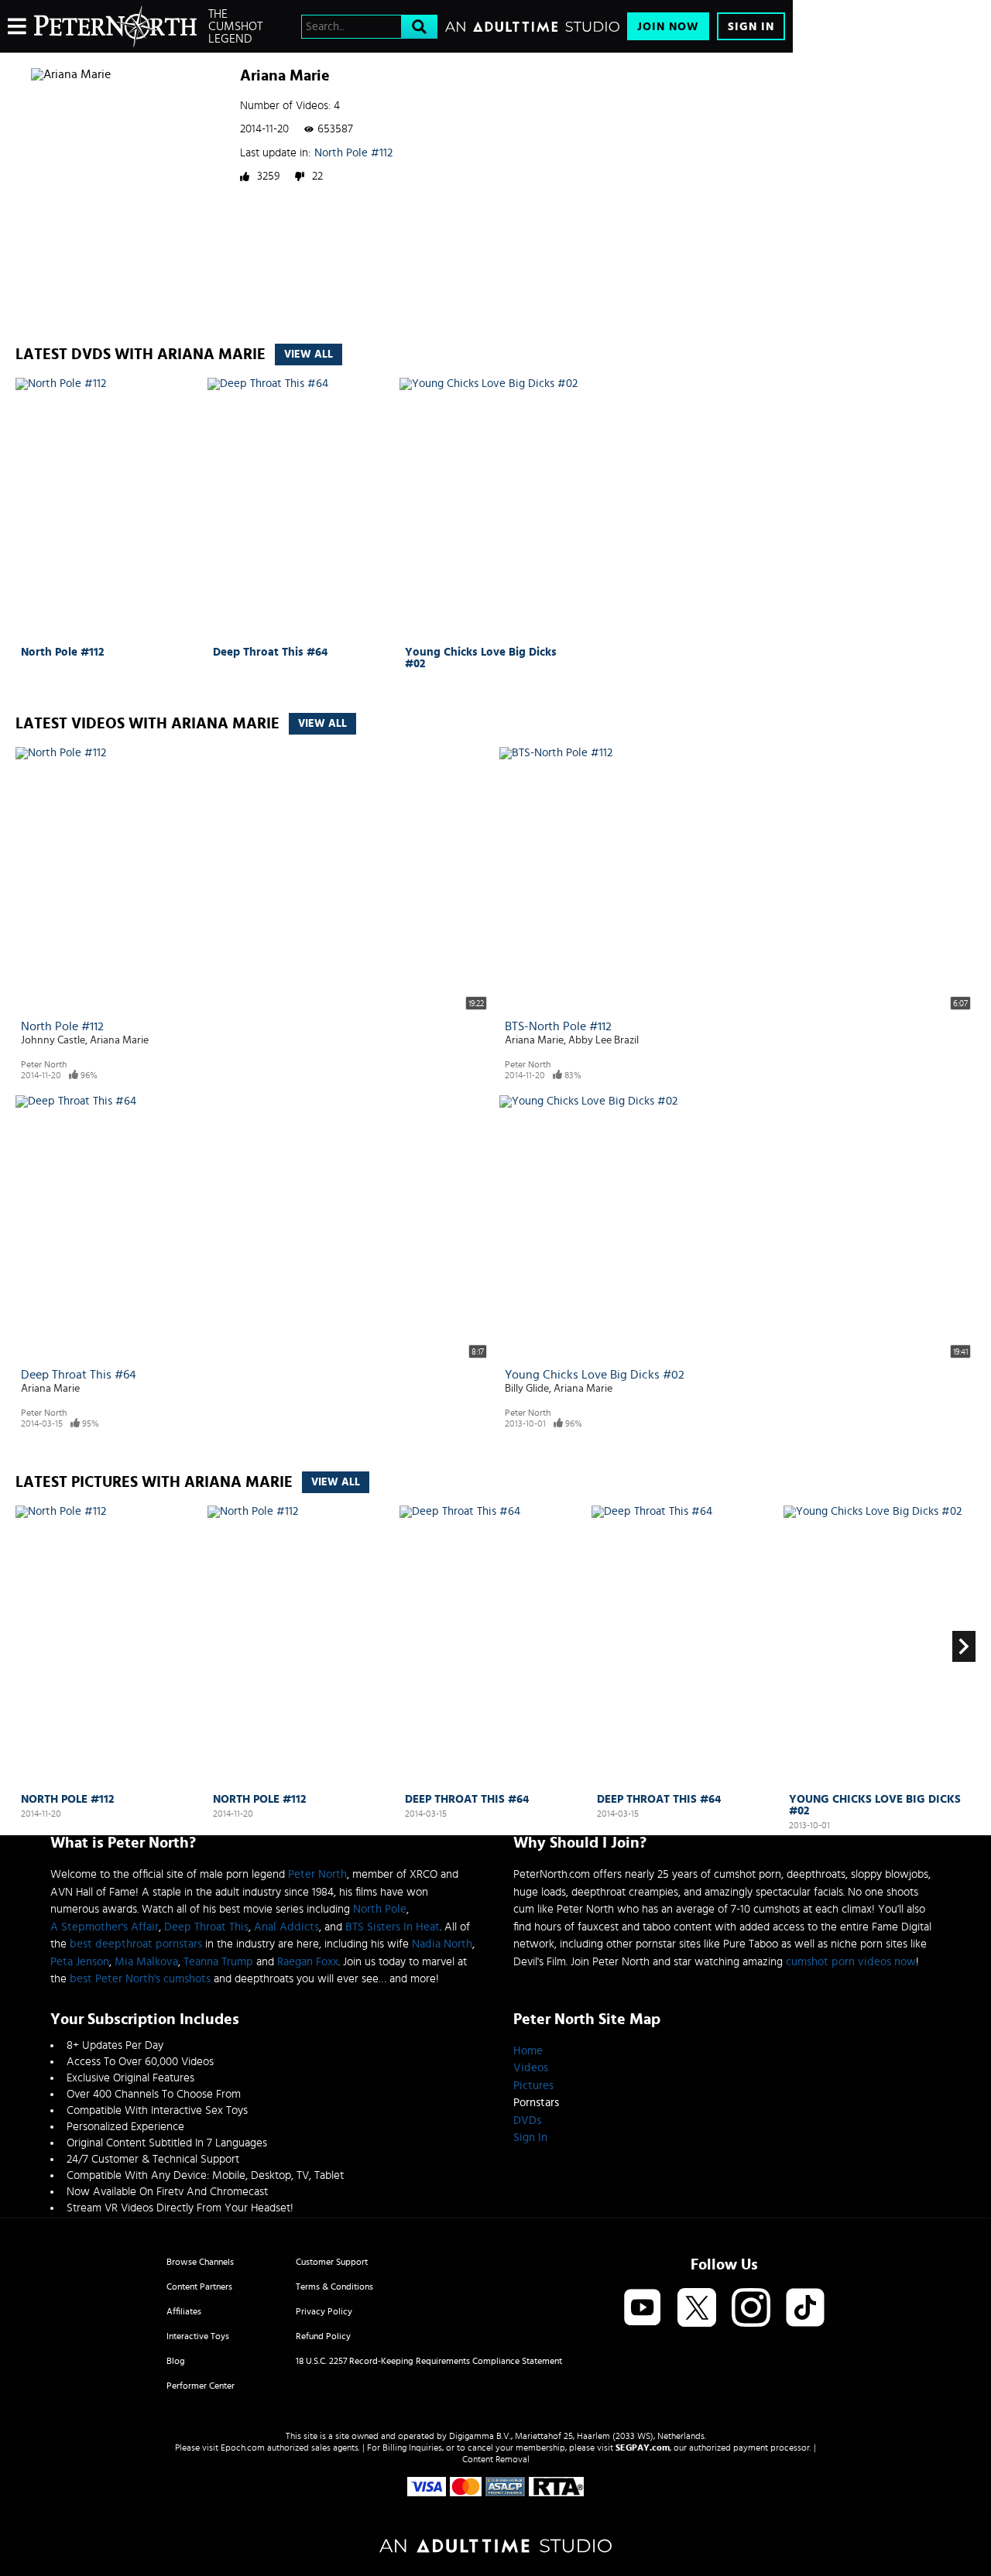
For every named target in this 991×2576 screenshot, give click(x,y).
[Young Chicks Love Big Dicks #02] (494, 509)
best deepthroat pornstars (136, 1944)
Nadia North (442, 1944)
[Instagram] (751, 2309)
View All (309, 355)
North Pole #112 (353, 153)
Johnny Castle (53, 1040)
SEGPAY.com (643, 2448)
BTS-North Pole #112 (558, 1026)
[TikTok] (805, 2309)
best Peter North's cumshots (140, 1979)
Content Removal (496, 2459)
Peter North (44, 1064)
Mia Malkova (146, 1962)
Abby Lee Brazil (604, 1040)
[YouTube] (643, 2309)
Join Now (668, 27)
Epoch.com (243, 2448)
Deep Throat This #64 (270, 652)
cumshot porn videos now (851, 1962)
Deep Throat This (206, 1927)
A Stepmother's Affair (105, 1927)
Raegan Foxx (308, 1962)
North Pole (380, 1909)
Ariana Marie (119, 1040)
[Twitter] (697, 2309)
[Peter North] (115, 26)
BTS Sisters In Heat (393, 1927)
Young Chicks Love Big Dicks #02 (481, 658)
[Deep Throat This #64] (302, 509)
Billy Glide (527, 1389)
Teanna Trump (218, 1962)
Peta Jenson (80, 1962)
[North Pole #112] (110, 509)
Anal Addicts (286, 1927)
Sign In (751, 27)
